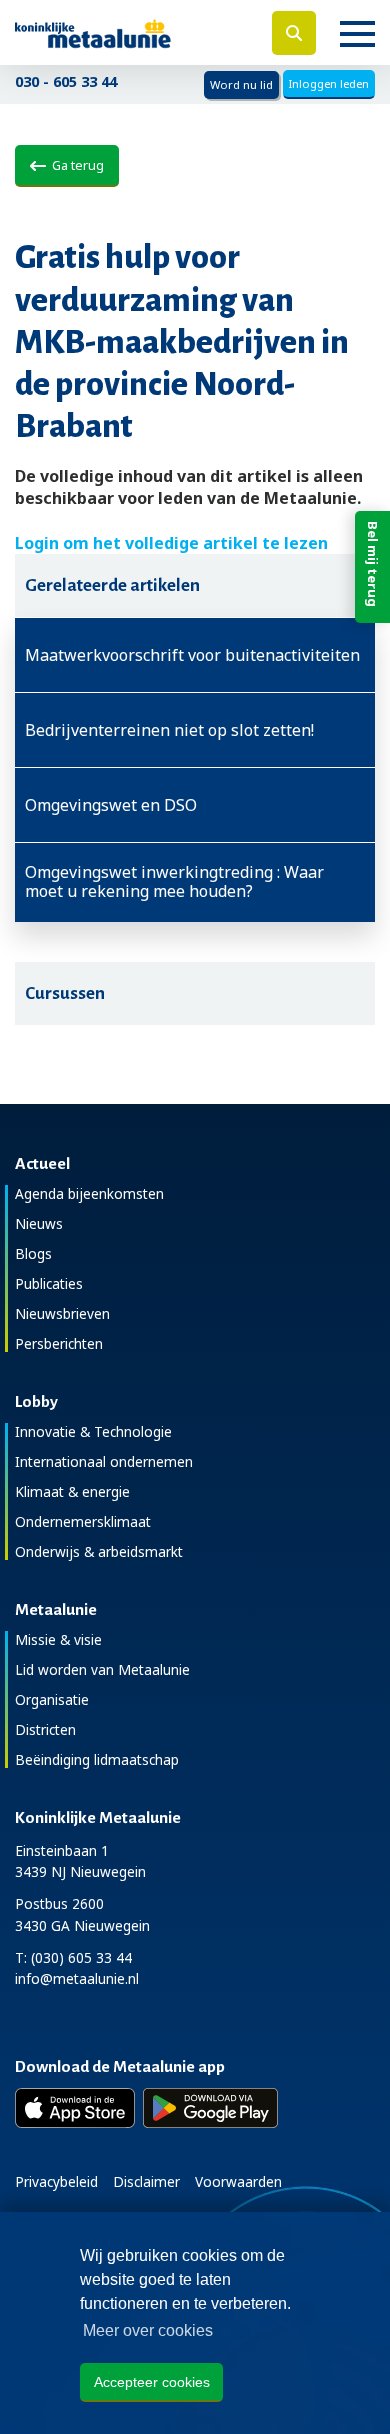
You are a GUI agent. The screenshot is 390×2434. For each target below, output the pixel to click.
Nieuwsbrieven (62, 1313)
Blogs (33, 1253)
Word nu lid (241, 84)
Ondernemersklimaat (83, 1521)
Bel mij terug (373, 564)
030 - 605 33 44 (66, 81)
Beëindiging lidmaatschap (97, 1759)
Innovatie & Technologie (93, 1431)
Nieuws (39, 1223)
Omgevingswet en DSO (111, 805)
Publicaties (49, 1283)
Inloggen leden (329, 83)
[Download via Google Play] (210, 2108)
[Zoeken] (294, 33)
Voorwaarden (238, 2181)
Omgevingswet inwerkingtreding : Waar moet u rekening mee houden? (174, 882)
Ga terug (75, 165)
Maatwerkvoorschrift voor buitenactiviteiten (192, 655)
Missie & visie (58, 1639)
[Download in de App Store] (75, 2108)
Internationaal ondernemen (104, 1461)
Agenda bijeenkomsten (89, 1193)
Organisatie (52, 1699)
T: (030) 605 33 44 (73, 1957)
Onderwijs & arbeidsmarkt (99, 1551)
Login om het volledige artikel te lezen (171, 543)
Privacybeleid (56, 2181)
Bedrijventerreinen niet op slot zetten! (169, 730)
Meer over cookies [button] (148, 2330)
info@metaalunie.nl (77, 1978)
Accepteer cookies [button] (152, 2382)
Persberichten (59, 1343)
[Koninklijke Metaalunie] (130, 32)
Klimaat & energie (72, 1491)
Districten (45, 1729)
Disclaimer (146, 2181)
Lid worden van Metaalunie (102, 1669)
